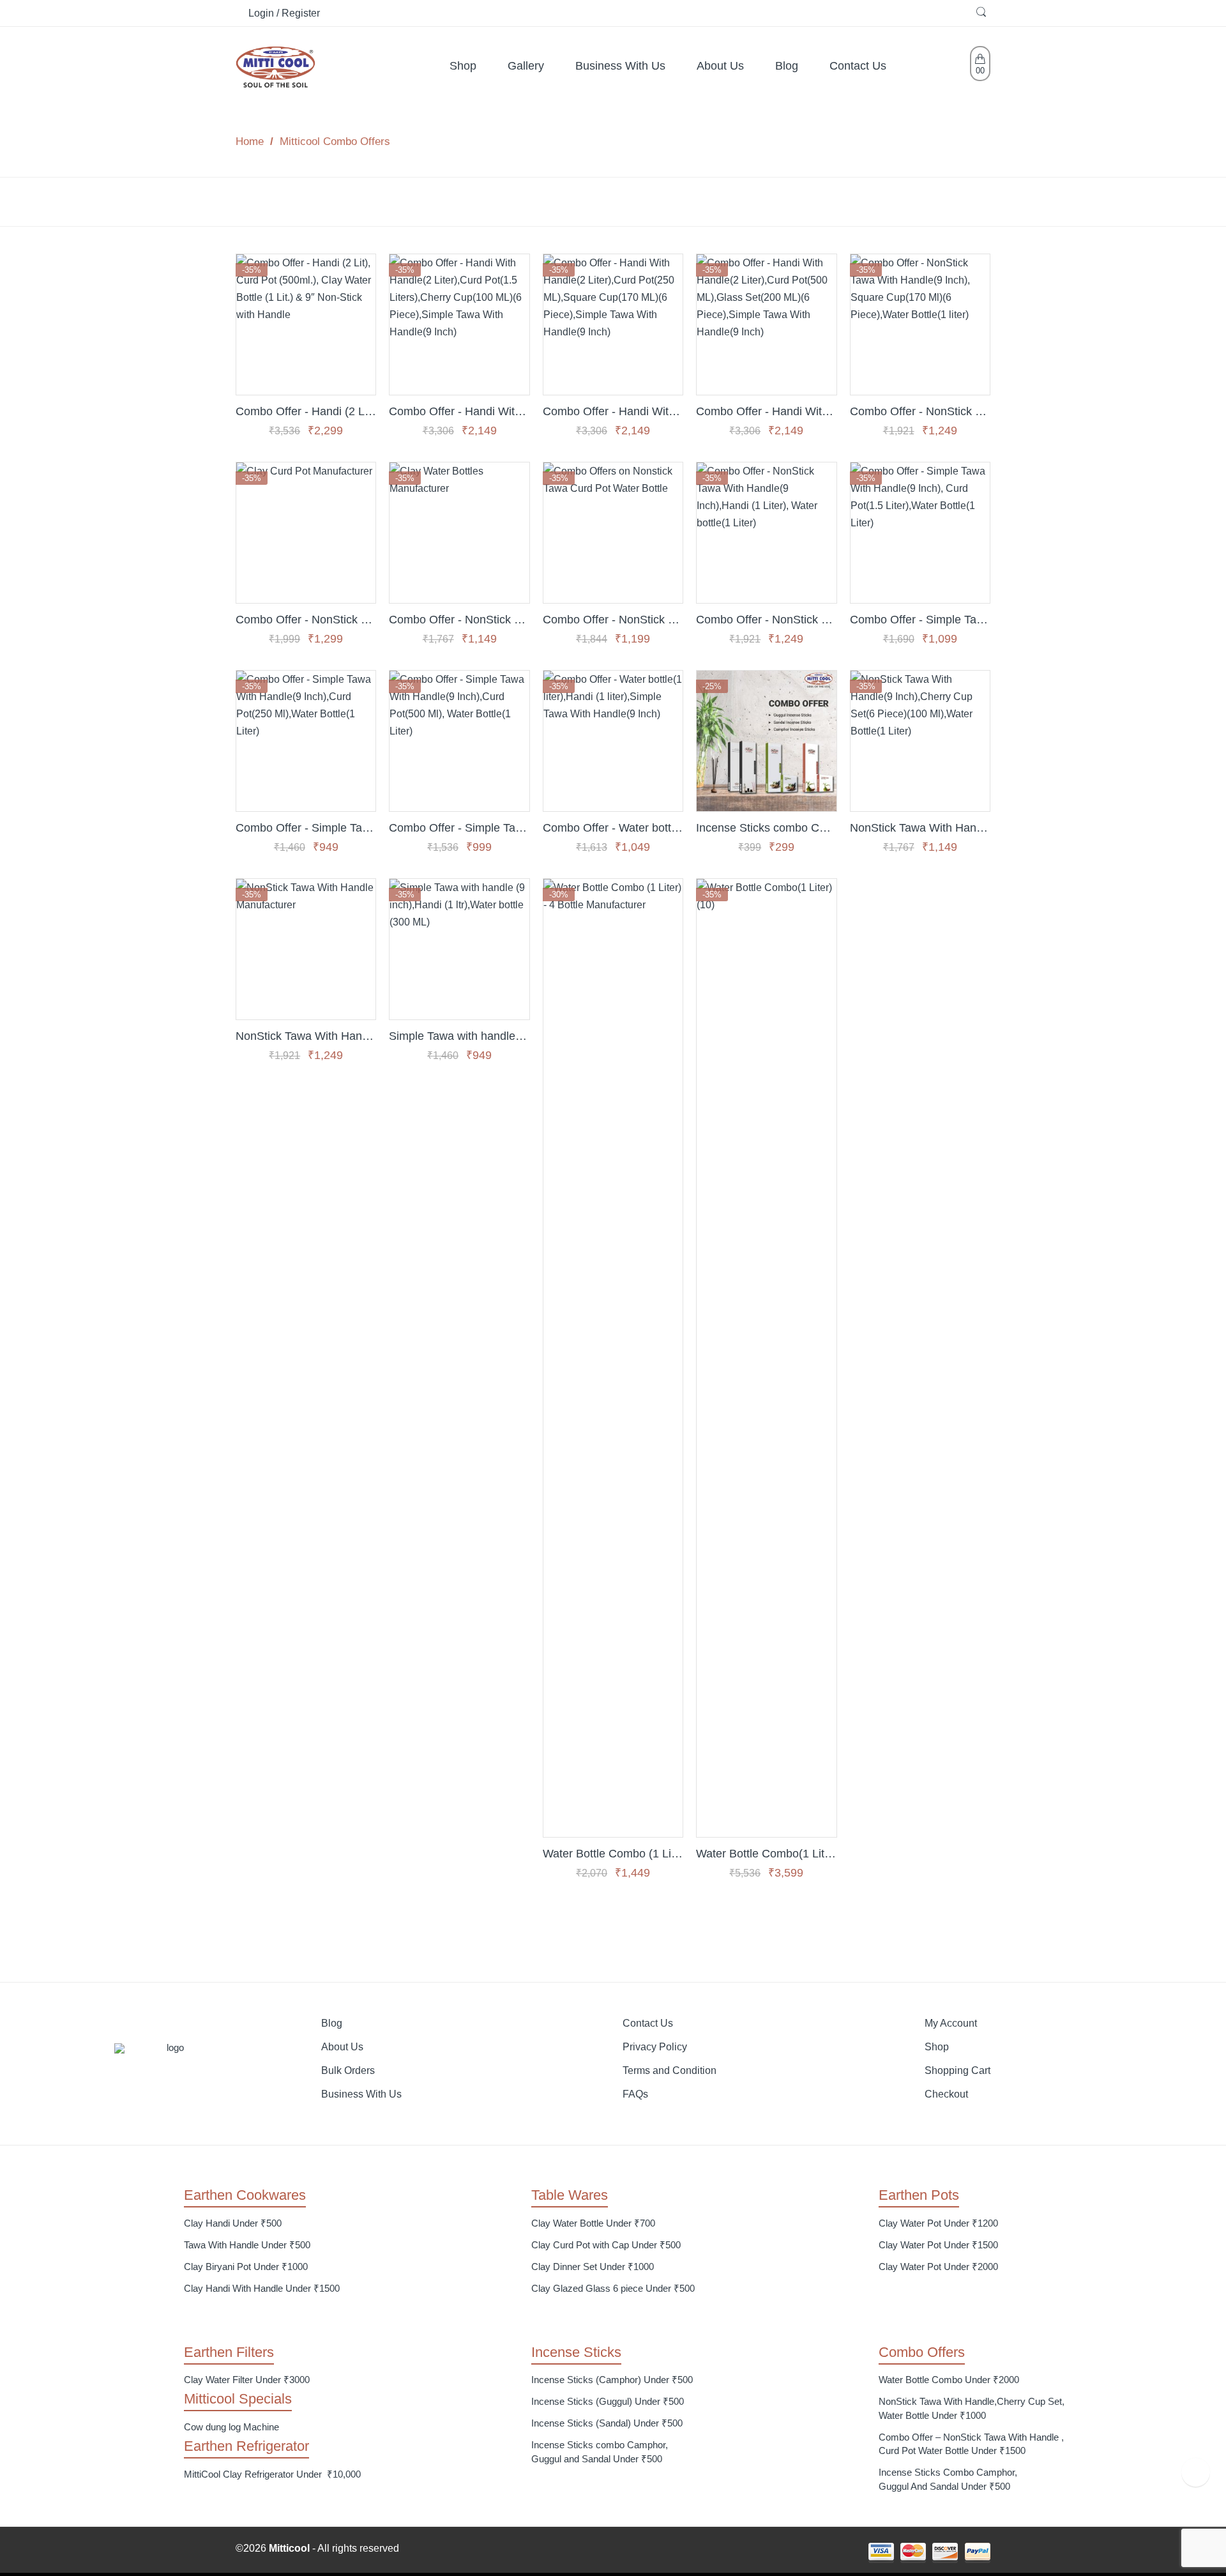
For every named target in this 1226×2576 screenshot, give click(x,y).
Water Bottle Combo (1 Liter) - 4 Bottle (613, 1853)
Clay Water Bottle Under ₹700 (593, 2223)
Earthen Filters (229, 2352)
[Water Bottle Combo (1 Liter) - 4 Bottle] (613, 1358)
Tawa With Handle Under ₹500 (247, 2245)
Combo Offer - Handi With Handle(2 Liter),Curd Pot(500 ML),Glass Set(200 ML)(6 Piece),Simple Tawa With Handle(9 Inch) (766, 411)
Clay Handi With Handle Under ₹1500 (262, 2288)
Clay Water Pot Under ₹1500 (938, 2245)
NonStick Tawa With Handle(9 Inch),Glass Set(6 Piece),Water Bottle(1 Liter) (306, 1036)
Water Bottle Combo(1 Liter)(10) (766, 1853)
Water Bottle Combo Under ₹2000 (949, 2380)
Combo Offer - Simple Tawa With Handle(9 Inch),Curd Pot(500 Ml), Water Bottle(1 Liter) (459, 827)
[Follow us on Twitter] (586, 2552)
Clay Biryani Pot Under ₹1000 (246, 2267)
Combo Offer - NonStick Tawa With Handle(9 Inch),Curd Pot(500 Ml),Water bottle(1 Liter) (613, 619)
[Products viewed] (1196, 2472)
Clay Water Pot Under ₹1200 (938, 2223)
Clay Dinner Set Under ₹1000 (593, 2267)
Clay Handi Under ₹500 (233, 2223)
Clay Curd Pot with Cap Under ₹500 (606, 2245)
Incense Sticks (576, 2352)
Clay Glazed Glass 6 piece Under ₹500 (613, 2288)
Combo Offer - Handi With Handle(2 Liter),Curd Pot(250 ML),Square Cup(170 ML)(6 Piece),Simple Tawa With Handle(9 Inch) (613, 411)
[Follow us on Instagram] (634, 2552)
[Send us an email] (618, 2552)
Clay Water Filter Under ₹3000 (247, 2380)
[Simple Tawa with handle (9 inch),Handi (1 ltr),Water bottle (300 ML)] (459, 949)
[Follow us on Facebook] (602, 2552)
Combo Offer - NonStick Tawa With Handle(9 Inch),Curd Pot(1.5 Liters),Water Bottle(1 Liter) (306, 619)
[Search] (983, 13)
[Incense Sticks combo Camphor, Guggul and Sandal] (766, 741)
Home (250, 141)
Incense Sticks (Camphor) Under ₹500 (612, 2380)
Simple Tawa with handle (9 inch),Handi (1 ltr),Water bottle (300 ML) (459, 1036)
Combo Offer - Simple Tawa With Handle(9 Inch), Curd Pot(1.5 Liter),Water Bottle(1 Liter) (920, 619)
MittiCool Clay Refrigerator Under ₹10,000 (272, 2474)
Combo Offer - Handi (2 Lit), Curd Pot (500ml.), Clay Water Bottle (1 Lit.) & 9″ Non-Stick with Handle (306, 411)
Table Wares (570, 2195)
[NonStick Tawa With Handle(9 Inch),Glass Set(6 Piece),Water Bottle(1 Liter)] (306, 949)
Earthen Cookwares (245, 2195)
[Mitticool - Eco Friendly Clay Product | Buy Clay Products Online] (276, 65)
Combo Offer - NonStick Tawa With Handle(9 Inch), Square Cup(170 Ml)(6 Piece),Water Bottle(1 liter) (920, 411)
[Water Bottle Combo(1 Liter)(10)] (766, 1358)
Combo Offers (922, 2352)
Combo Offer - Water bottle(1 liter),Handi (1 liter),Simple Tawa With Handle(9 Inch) (613, 827)
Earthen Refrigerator (246, 2446)
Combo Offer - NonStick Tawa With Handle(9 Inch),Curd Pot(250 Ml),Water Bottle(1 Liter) (459, 619)
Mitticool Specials (238, 2399)
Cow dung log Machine (231, 2427)
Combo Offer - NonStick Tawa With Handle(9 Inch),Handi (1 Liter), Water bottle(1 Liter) (766, 619)
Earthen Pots (919, 2195)
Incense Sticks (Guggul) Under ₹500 (608, 2401)
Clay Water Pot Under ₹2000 (938, 2267)
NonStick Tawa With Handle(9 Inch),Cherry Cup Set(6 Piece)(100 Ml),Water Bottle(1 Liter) (920, 827)
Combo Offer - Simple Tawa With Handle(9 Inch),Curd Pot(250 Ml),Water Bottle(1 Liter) (306, 827)
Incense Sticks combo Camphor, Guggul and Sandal (766, 827)
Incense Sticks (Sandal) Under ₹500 (607, 2423)
